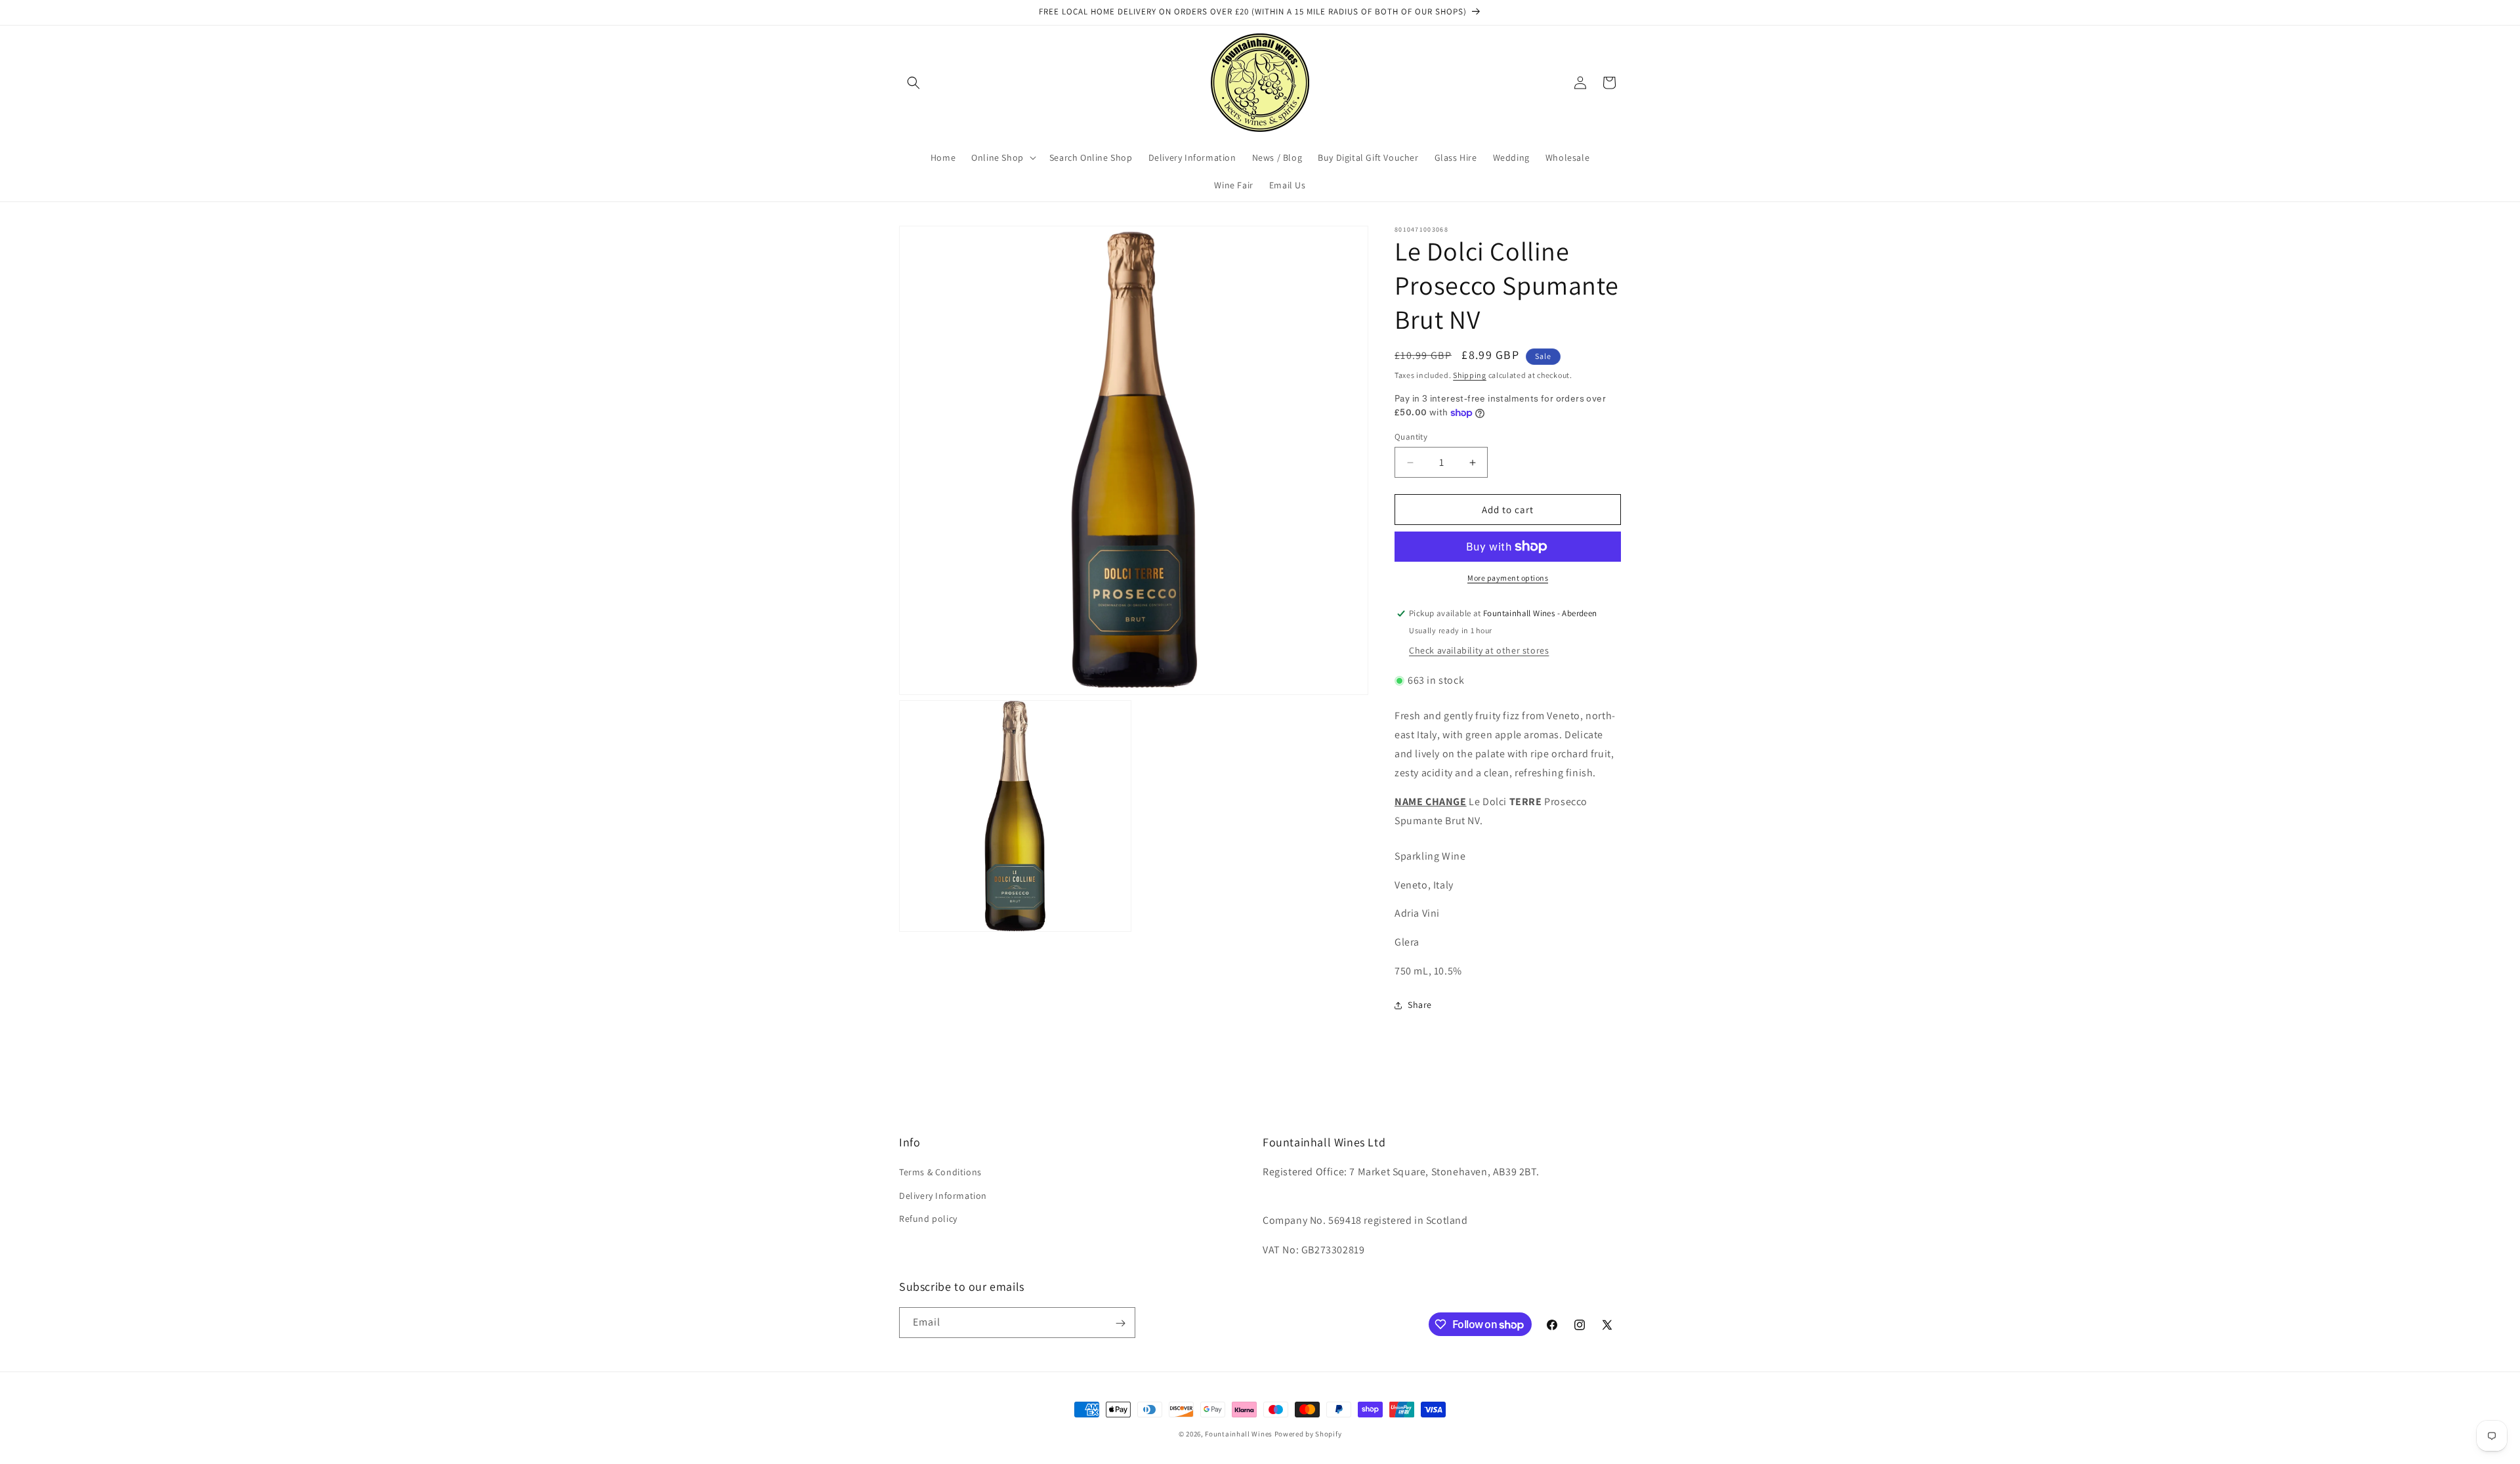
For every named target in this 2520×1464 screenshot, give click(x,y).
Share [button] (1420, 1005)
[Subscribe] (1120, 1323)
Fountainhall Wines (1239, 1434)
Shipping (1470, 375)
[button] (913, 83)
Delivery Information (943, 1195)
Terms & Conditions (940, 1172)
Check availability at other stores (1479, 650)
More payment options (1508, 578)
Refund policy (928, 1219)
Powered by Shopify (1308, 1434)
